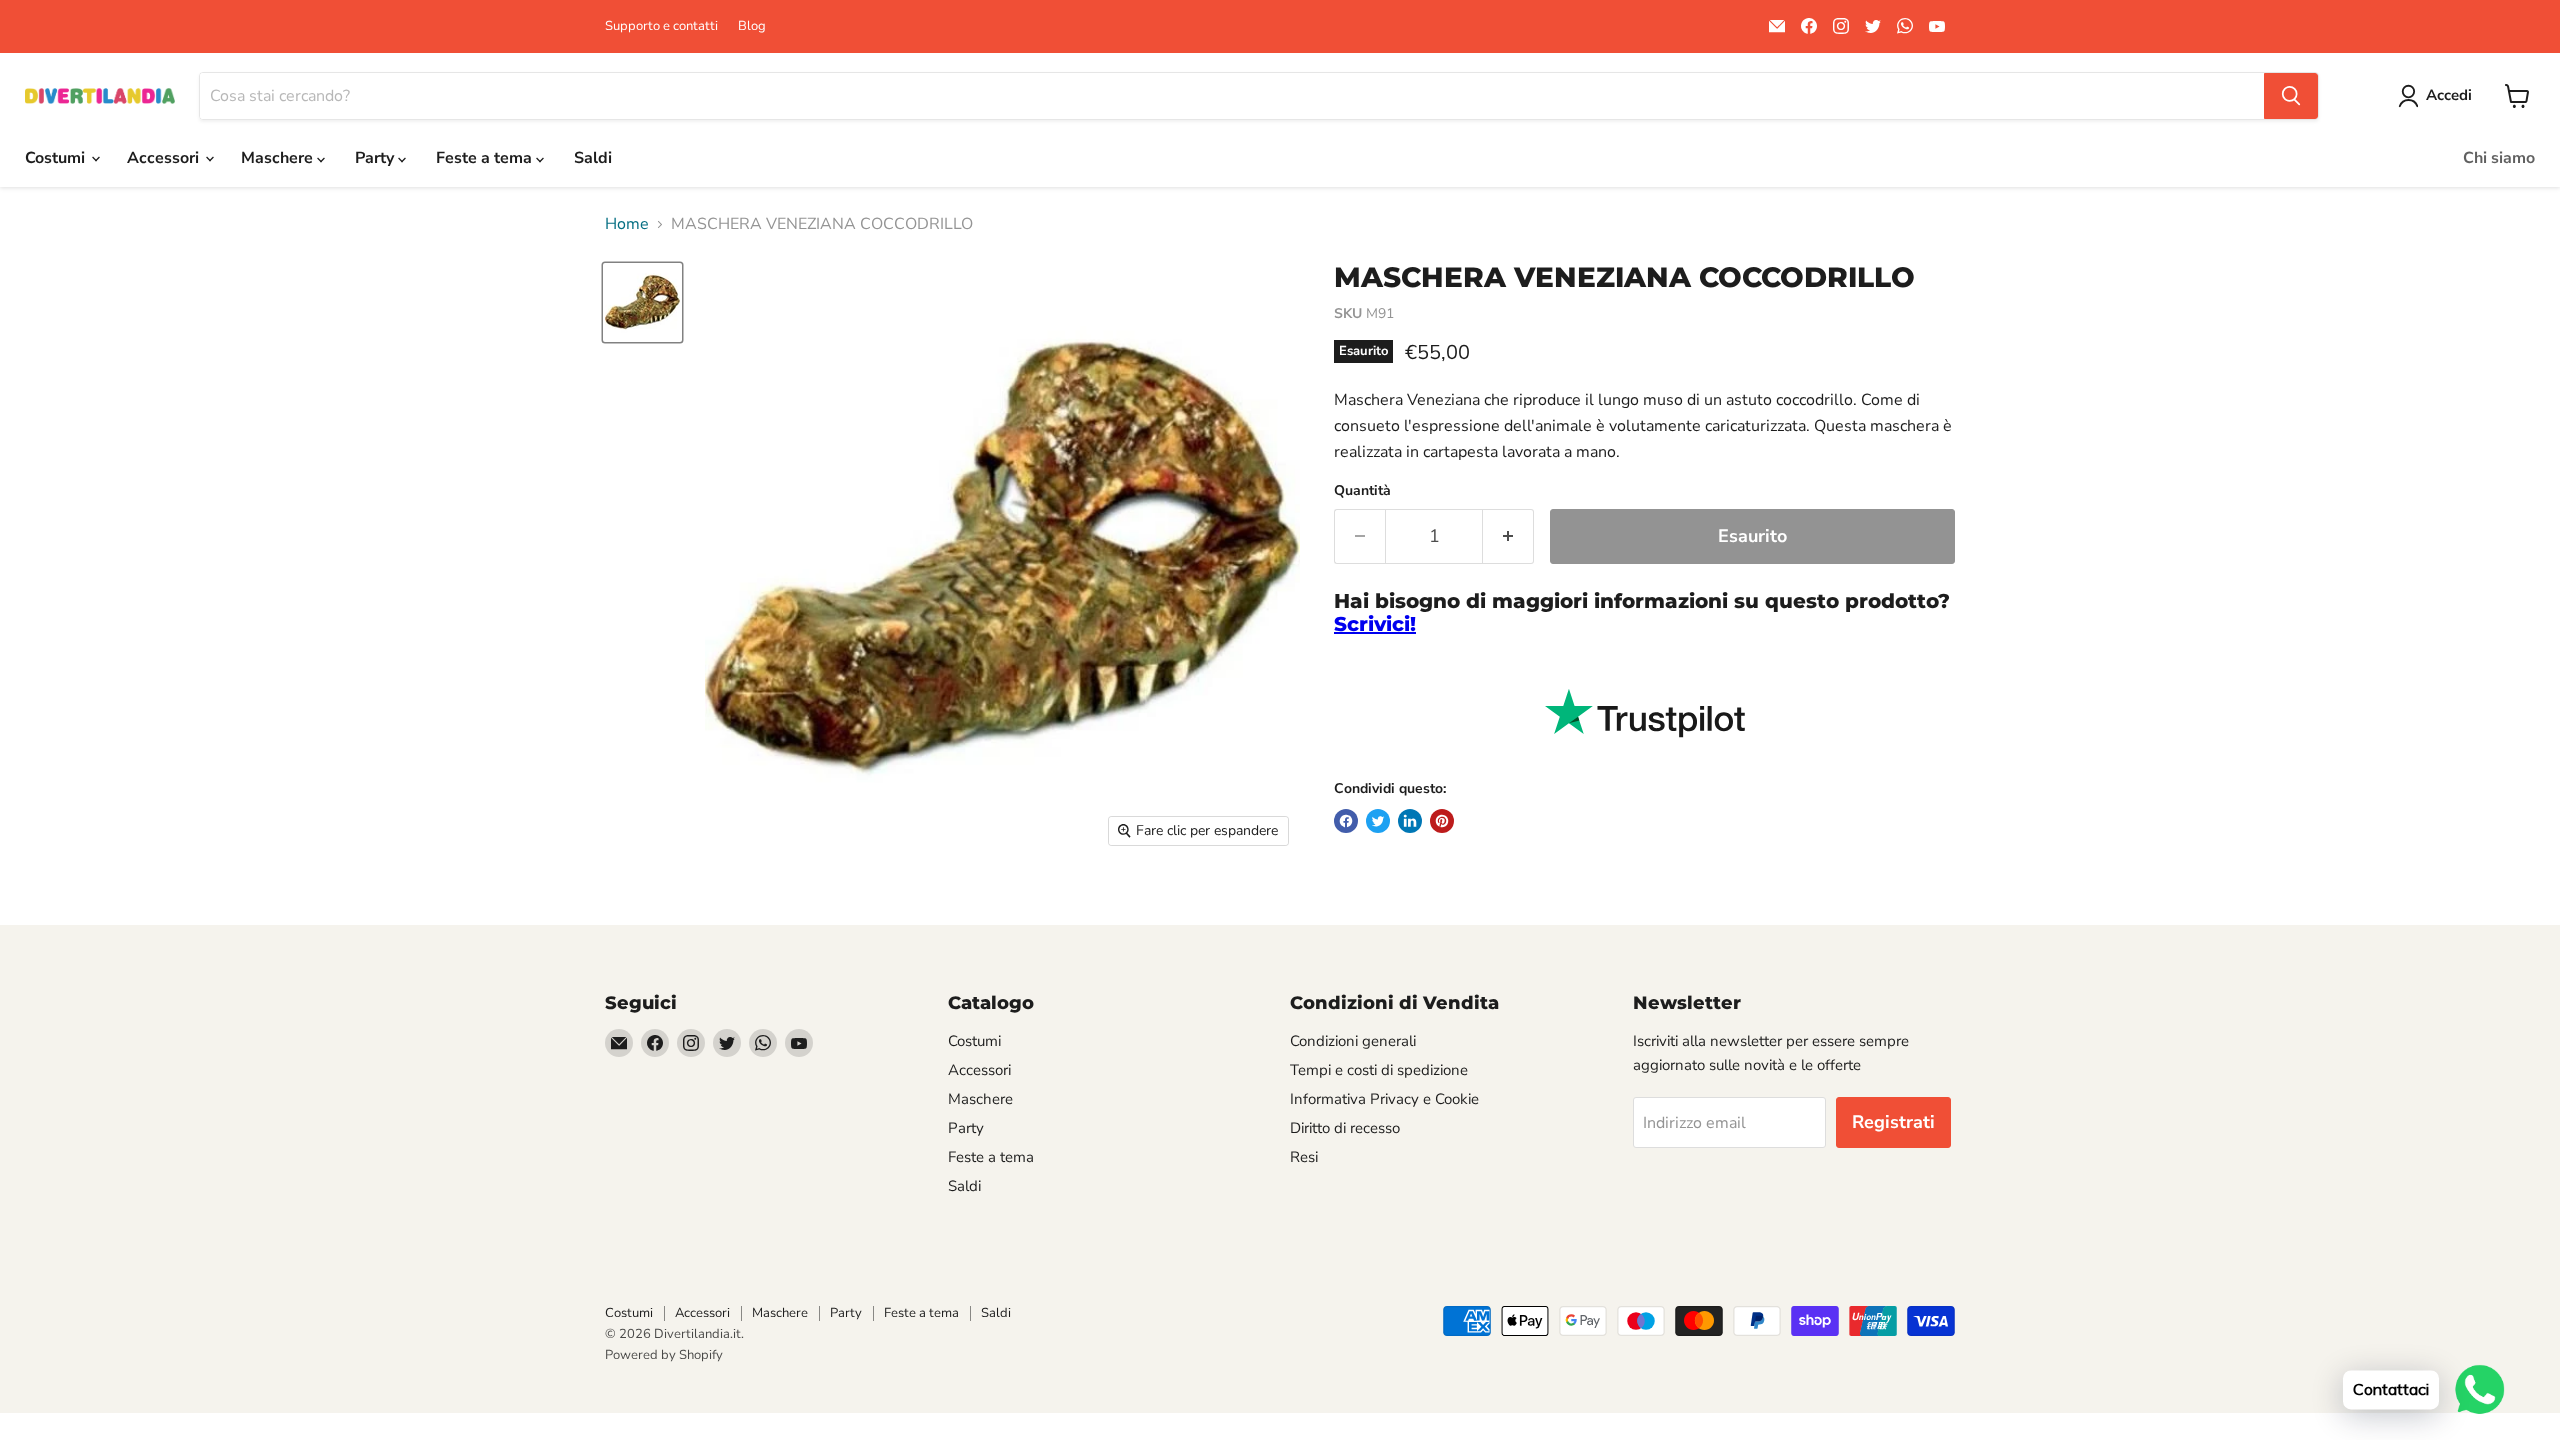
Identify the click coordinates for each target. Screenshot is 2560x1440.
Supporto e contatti (661, 26)
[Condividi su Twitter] (1378, 821)
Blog (752, 26)
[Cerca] (2291, 96)
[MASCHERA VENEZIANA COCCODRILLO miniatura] (642, 302)
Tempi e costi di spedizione (1379, 1070)
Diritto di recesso (1345, 1128)
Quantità (1362, 491)
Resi (1304, 1157)
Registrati (1893, 1122)
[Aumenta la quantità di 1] (1508, 536)
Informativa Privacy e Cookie (1384, 1099)
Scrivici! (1375, 624)
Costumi (57, 158)
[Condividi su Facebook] (1346, 821)
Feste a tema (486, 158)
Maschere (279, 158)
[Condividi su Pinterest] (1442, 821)
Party (376, 158)
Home (627, 224)
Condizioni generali (1353, 1041)
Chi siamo (2499, 158)
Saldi (593, 158)
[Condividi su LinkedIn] (1410, 821)
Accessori (165, 158)
